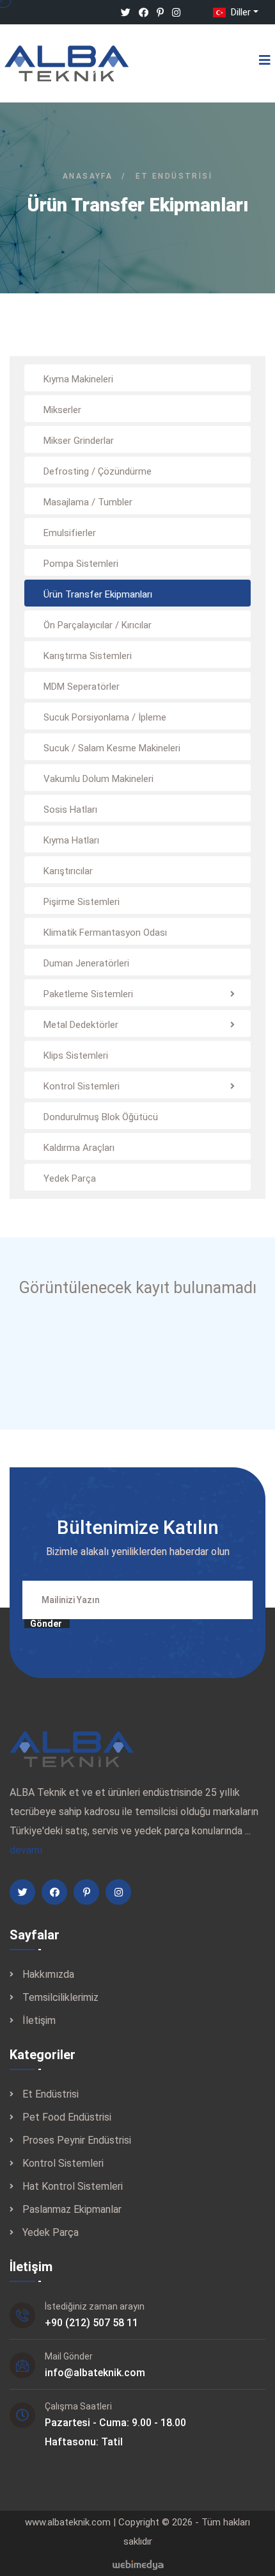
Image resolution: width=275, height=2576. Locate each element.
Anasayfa (88, 176)
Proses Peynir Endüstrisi (77, 2140)
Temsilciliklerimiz (60, 1997)
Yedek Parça (51, 2232)
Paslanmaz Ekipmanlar (72, 2209)
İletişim (39, 2020)
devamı (26, 1850)
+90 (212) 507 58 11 (91, 2323)
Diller (240, 12)
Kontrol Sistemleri (63, 2163)
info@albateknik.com (95, 2373)
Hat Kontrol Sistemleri (73, 2186)
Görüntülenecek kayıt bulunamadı (138, 1288)
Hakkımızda (48, 1974)
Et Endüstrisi (51, 2094)
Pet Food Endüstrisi (67, 2117)
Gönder (46, 1624)
